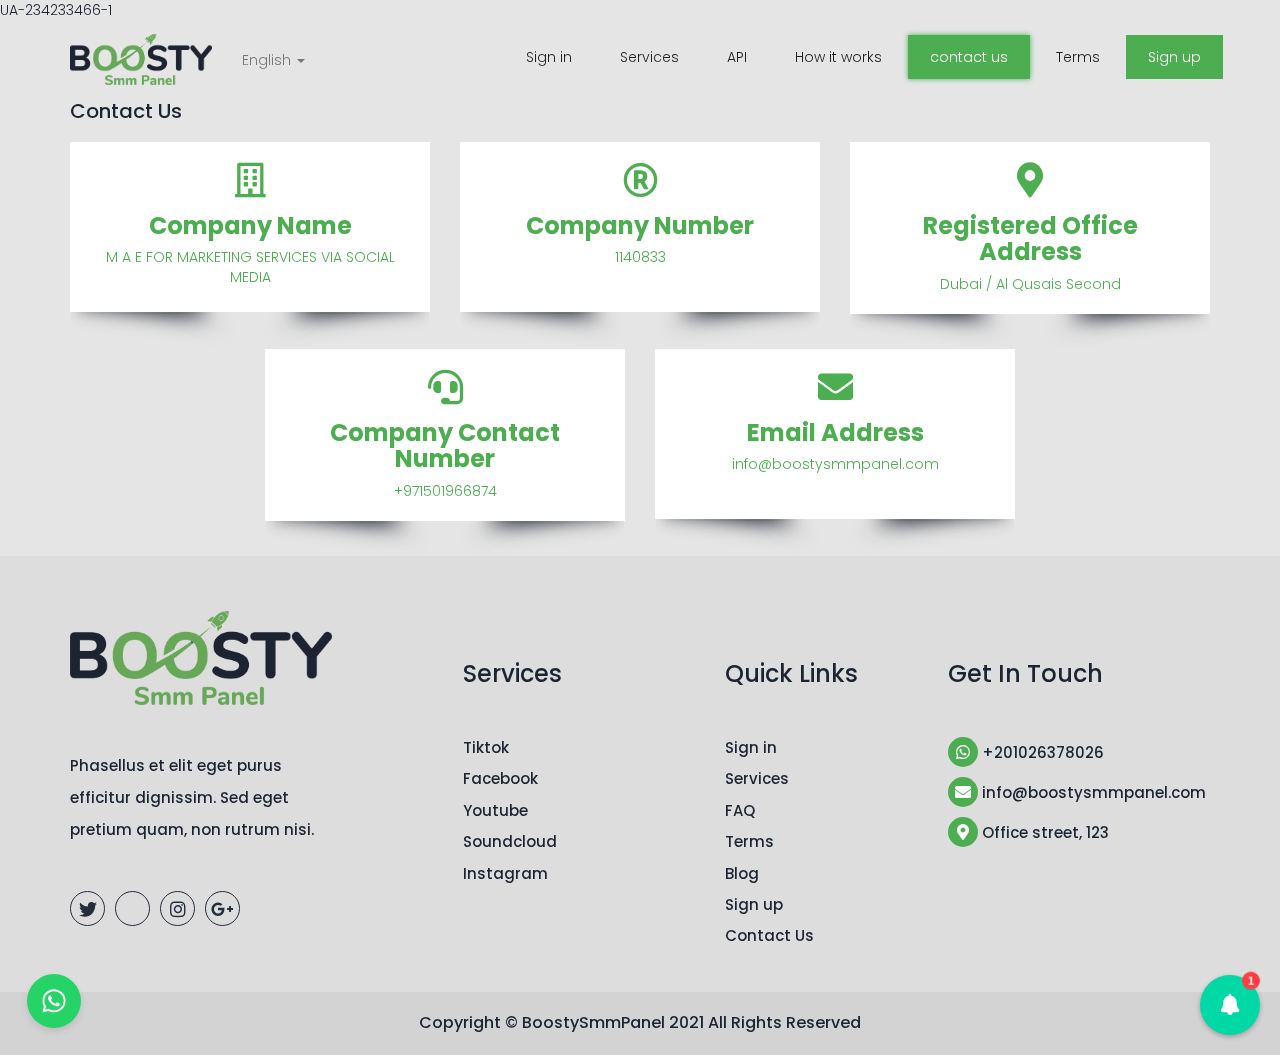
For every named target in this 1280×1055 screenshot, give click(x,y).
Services (649, 57)
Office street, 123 (1043, 832)
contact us (969, 57)
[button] (1230, 1005)
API (737, 57)
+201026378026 (1041, 752)
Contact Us (769, 935)
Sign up (1174, 57)
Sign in (549, 57)
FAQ (740, 810)
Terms (1078, 57)
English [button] (268, 60)
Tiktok (486, 747)
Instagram (505, 873)
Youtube (495, 810)
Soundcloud (510, 841)
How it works (838, 57)
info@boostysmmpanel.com (1092, 792)
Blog (742, 873)
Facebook (500, 778)
